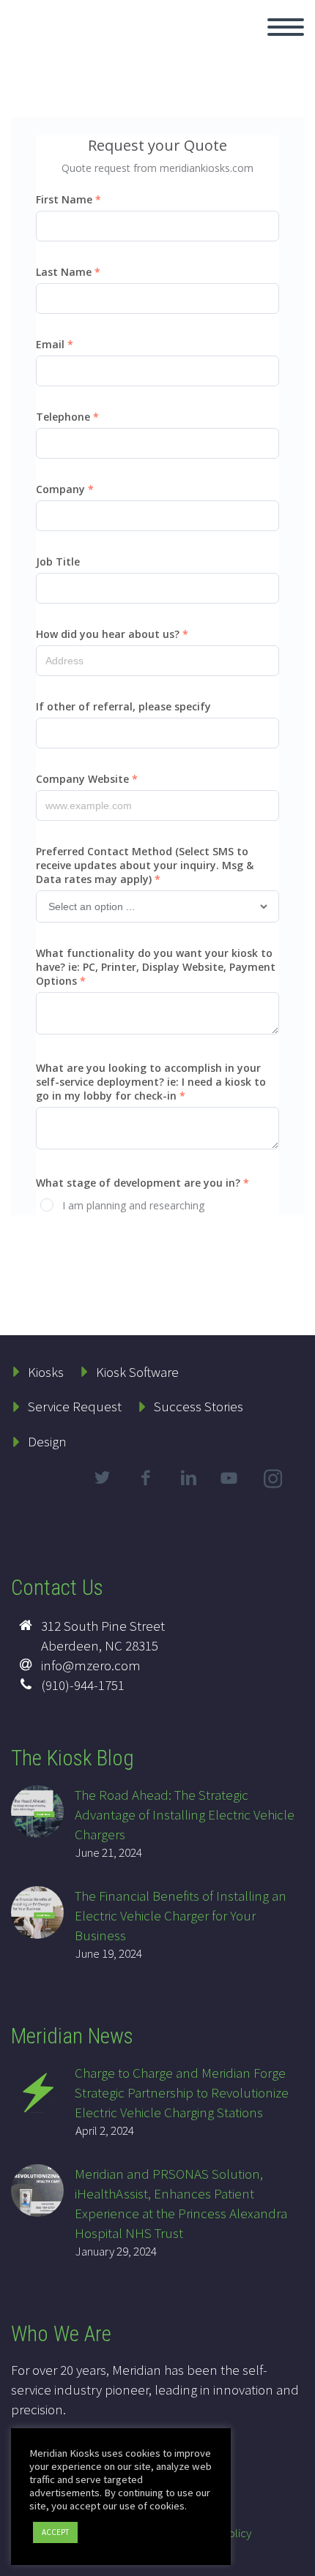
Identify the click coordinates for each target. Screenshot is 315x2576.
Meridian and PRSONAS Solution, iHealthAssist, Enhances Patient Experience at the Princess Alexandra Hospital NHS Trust (181, 2203)
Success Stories (199, 1406)
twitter (102, 1478)
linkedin (188, 1478)
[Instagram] (275, 1482)
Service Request (75, 1406)
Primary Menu (286, 27)
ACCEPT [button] (55, 2532)
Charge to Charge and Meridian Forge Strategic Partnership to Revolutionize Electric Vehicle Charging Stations (182, 2092)
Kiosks (46, 1372)
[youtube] (231, 1490)
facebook (145, 1478)
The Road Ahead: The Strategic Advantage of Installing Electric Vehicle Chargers (185, 1814)
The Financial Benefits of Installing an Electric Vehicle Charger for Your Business (181, 1915)
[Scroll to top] (295, 2558)
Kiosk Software (137, 1372)
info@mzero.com (91, 1665)
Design (47, 1441)
